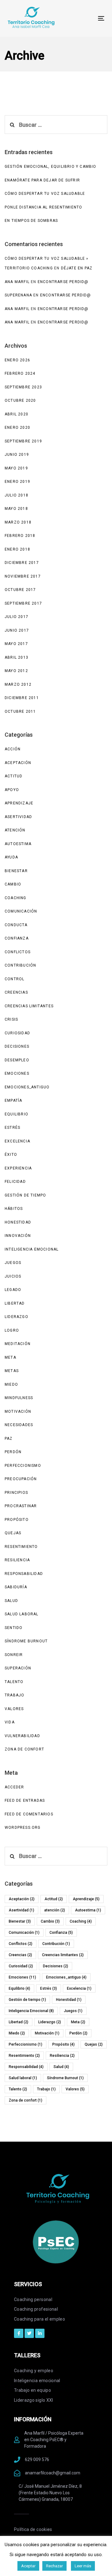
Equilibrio (16, 1114)
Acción (13, 749)
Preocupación (21, 1479)
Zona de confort (24, 1749)
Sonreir (14, 1655)
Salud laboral (22, 1614)
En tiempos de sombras (31, 221)
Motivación (18, 1412)
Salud (11, 1601)
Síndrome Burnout (26, 1641)
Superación (18, 1668)
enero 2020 (17, 428)
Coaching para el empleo (40, 2319)
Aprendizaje (19, 803)
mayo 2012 (16, 671)
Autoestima (18, 844)
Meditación (18, 1344)
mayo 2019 (16, 468)
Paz (9, 1439)
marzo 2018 (18, 522)
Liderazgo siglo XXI (34, 2400)
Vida (10, 1722)
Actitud (14, 776)
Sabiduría (16, 1587)
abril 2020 (16, 414)
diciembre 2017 (22, 563)
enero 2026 (17, 360)
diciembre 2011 (22, 698)
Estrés (12, 1128)
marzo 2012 (18, 684)
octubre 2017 (20, 590)
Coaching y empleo (34, 2371)
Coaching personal (33, 2299)
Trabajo (14, 1695)
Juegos (13, 1263)
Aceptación (18, 763)
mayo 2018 (16, 509)
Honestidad (18, 1222)
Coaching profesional (36, 2309)
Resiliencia (17, 1560)
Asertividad (18, 817)
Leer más (83, 2566)
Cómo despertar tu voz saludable (45, 194)
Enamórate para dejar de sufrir (42, 180)
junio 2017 (17, 630)
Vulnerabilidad (22, 1736)
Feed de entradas (25, 1800)
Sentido (14, 1628)
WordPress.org (23, 1828)
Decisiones (17, 1046)
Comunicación (21, 911)
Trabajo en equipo (33, 2390)
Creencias (16, 992)
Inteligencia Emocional (32, 1249)
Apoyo (12, 790)
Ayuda (11, 857)
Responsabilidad (24, 1574)
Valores (14, 1709)
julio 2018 (16, 495)
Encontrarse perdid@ (63, 282)
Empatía (13, 1100)
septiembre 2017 (23, 603)
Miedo (11, 1384)
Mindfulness (19, 1398)
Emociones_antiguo (27, 1087)
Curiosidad (17, 1033)
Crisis (11, 1019)
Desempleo (17, 1060)
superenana (18, 295)
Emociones (17, 1073)
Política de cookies (33, 2529)
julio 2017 (16, 617)
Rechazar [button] (54, 2566)
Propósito (17, 1520)
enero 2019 (17, 482)
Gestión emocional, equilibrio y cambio (51, 167)
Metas (12, 1371)
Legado (13, 1290)
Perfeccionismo (23, 1466)
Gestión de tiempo (25, 1195)
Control (14, 979)
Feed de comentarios (29, 1814)
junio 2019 (17, 455)
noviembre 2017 (23, 576)
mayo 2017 (16, 644)
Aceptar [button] (28, 2566)
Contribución (20, 965)
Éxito (11, 1155)
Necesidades (19, 1425)
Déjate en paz (77, 268)
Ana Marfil (17, 282)
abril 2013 (16, 657)
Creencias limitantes (29, 1006)
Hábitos (14, 1209)
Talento (14, 1682)
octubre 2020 (20, 400)
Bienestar (16, 871)
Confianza (17, 938)
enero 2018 (17, 549)
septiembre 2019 (23, 441)
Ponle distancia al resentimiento (43, 207)
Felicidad (15, 1182)
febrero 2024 (20, 373)
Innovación (18, 1236)
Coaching (16, 898)
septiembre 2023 (23, 387)
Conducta (16, 925)
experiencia (18, 1168)
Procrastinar (21, 1506)
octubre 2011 (20, 711)
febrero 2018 (20, 536)
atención (15, 830)
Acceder (14, 1787)
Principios (16, 1493)
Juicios (13, 1276)
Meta (10, 1357)
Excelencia (17, 1141)
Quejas (13, 1533)
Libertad (15, 1303)
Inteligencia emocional (37, 2381)
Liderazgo (16, 1317)
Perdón (13, 1452)
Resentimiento (21, 1547)
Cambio (13, 884)
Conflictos (18, 952)
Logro (12, 1330)
